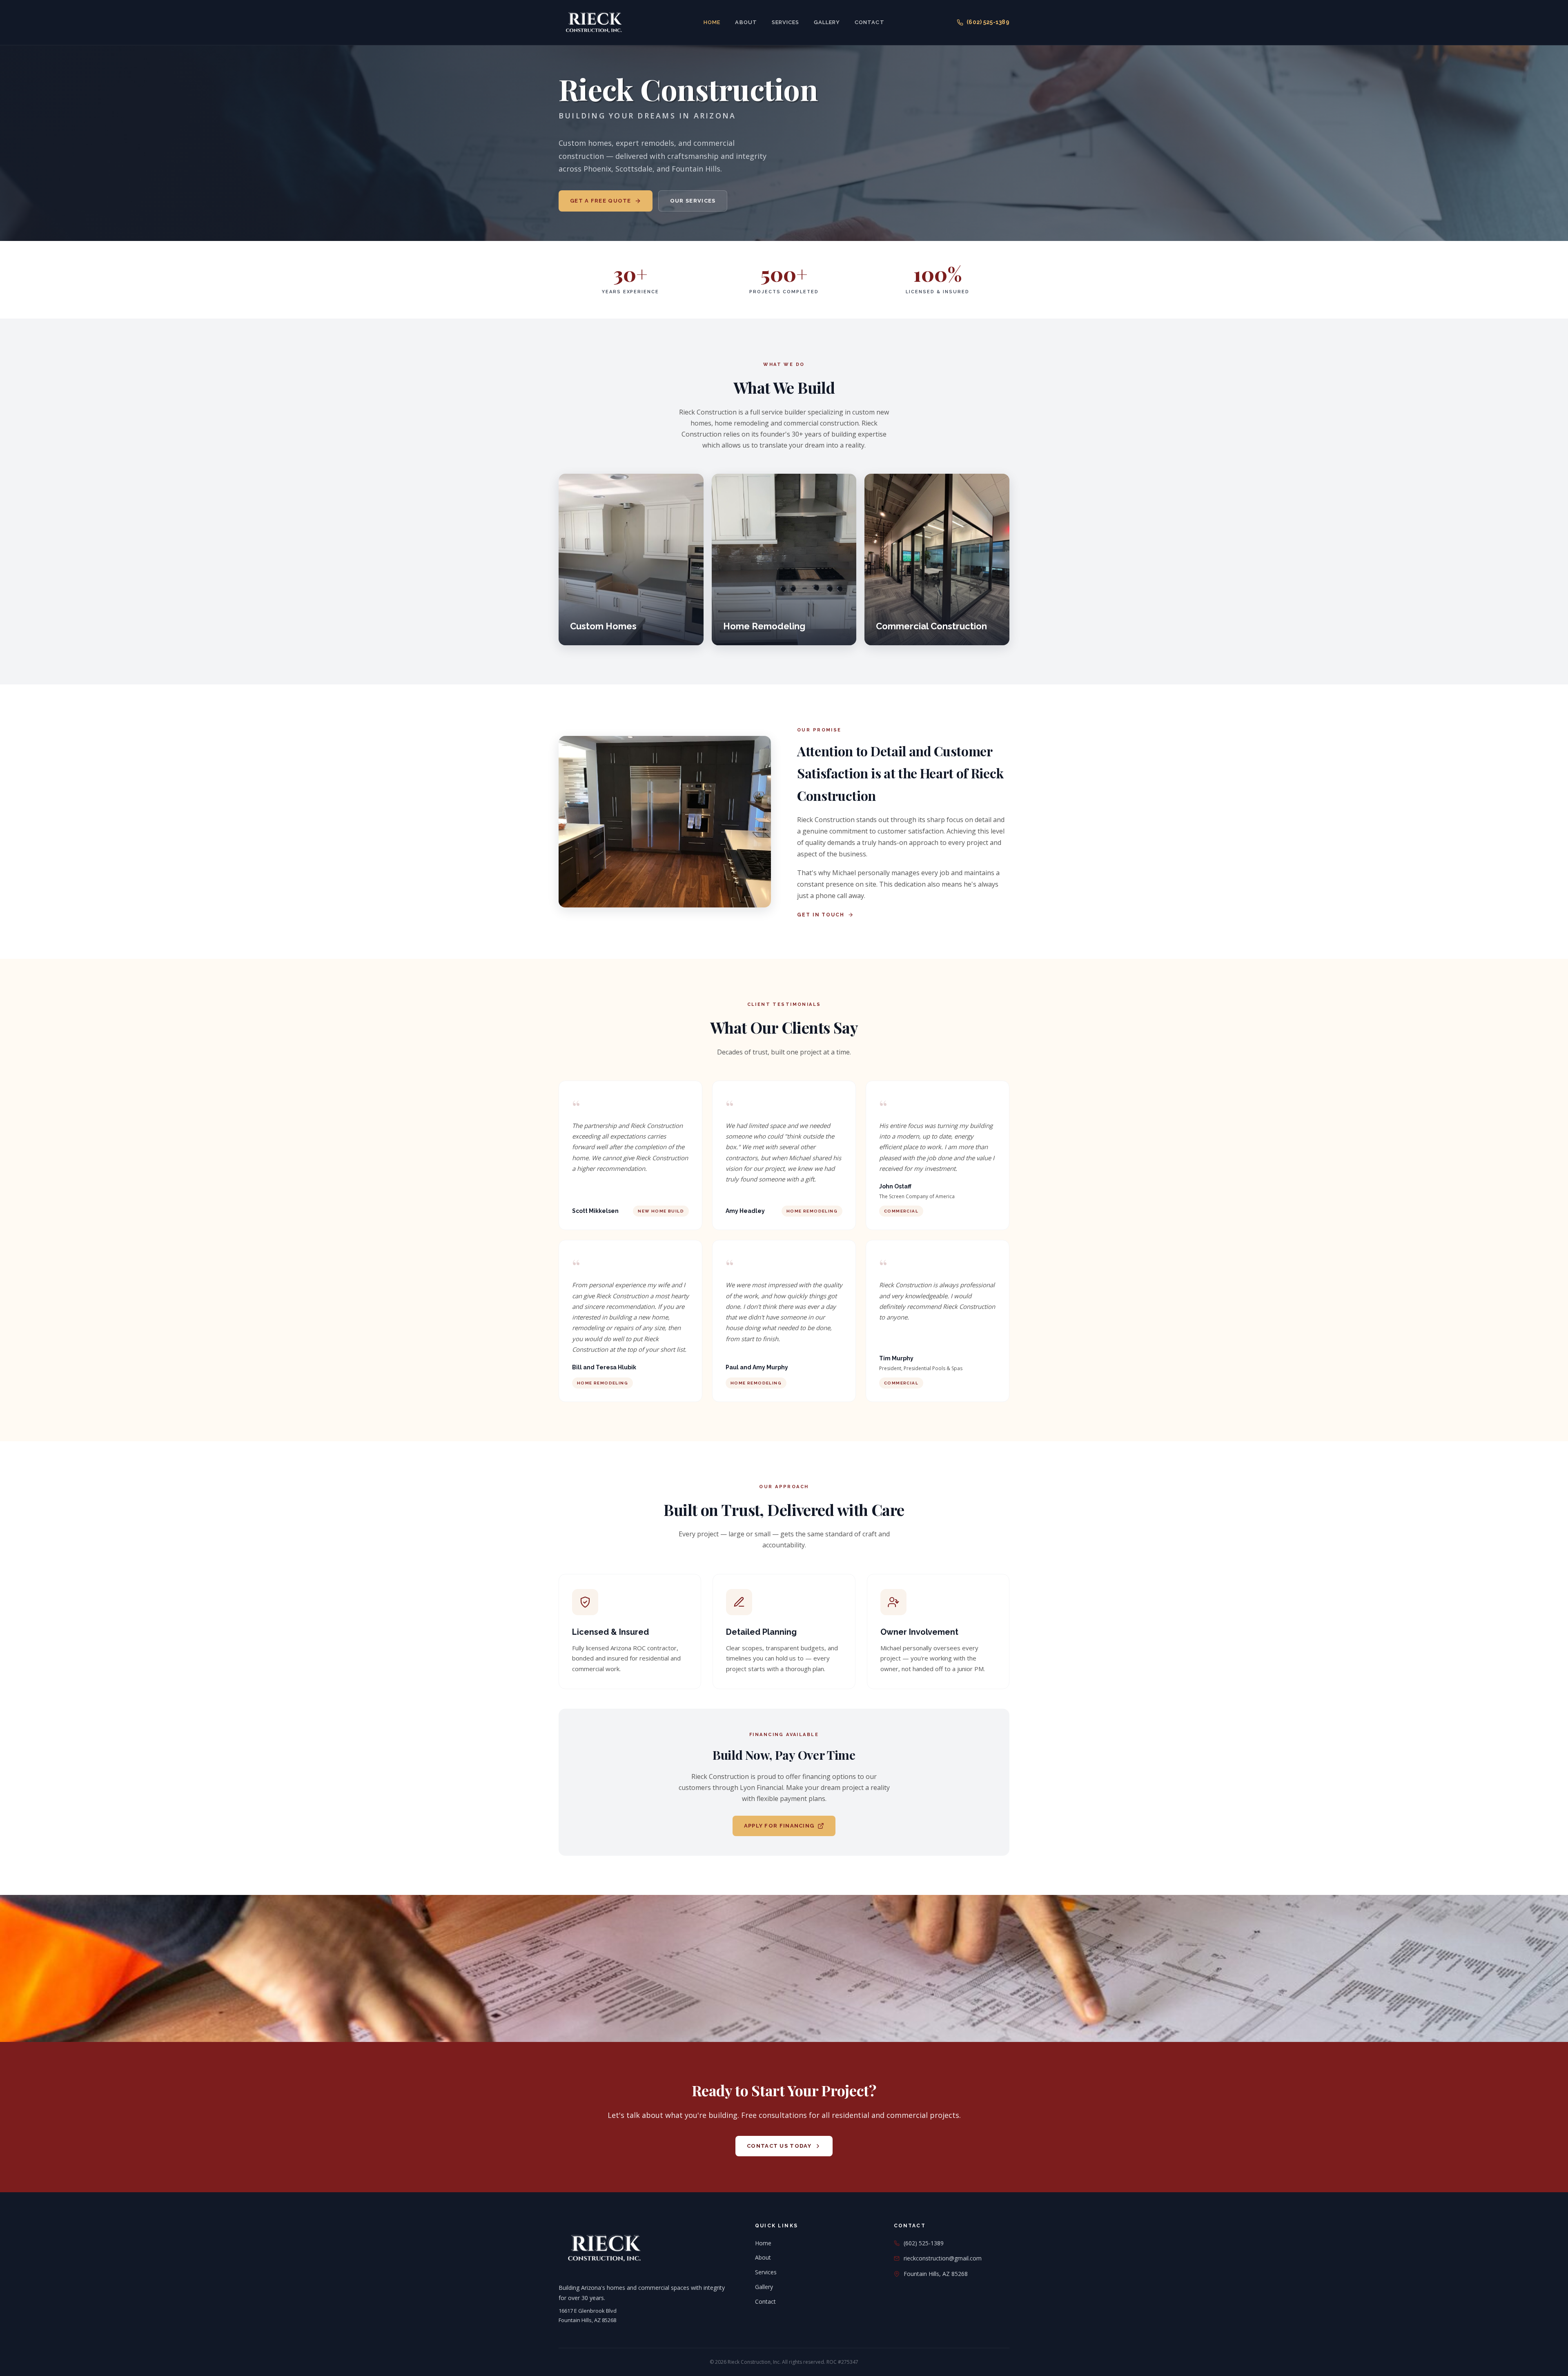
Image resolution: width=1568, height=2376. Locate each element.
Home (712, 22)
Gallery (827, 22)
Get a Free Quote (601, 201)
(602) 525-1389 (988, 22)
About (746, 22)
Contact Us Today (779, 2146)
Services (785, 22)
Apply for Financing (779, 1826)
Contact (869, 22)
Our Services (693, 201)
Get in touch (821, 915)
